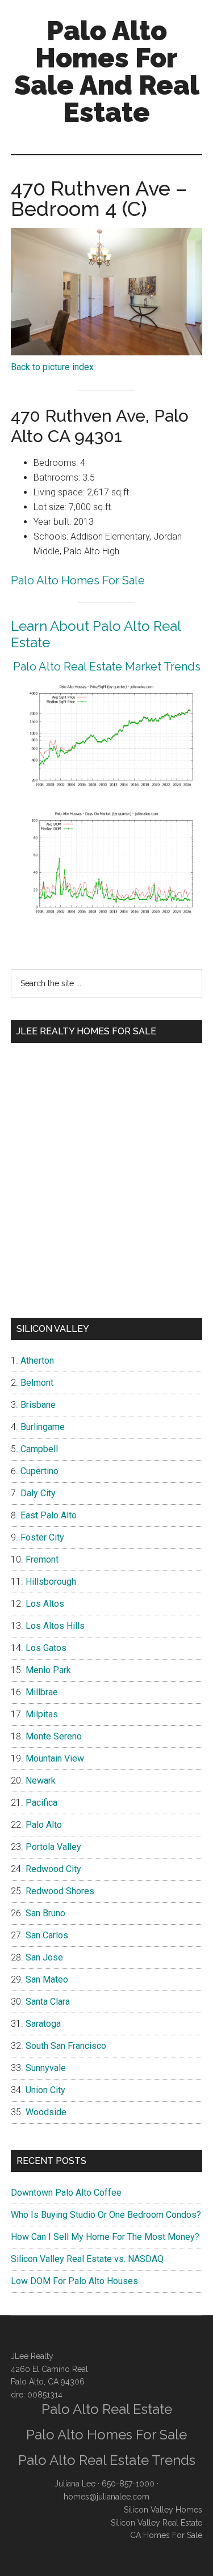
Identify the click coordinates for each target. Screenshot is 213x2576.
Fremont (42, 1559)
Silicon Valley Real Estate (156, 2523)
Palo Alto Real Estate (107, 2409)
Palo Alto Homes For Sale (78, 580)
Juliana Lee (75, 2484)
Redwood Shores (60, 1891)
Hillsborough (51, 1582)
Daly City (38, 1493)
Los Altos (45, 1604)
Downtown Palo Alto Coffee (66, 2193)
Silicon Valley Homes (163, 2510)
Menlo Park (48, 1670)
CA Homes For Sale (166, 2535)
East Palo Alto (49, 1515)
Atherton (37, 1361)
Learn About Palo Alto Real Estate (96, 634)
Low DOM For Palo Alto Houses (74, 2281)
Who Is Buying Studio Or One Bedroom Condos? (106, 2215)
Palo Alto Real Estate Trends (107, 2460)
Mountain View (55, 1758)
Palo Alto (44, 1825)
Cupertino (39, 1471)
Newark (41, 1781)
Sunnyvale (46, 2068)
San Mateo (47, 1979)
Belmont (37, 1383)
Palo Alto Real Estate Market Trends (107, 667)
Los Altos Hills (55, 1626)
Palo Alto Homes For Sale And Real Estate (107, 71)
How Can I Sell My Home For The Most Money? (105, 2237)
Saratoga (43, 2024)
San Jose (44, 1957)
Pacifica (41, 1803)
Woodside (46, 2112)
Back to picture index (52, 367)
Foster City (42, 1537)
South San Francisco (66, 2046)
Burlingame (43, 1427)
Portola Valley (53, 1847)
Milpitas (42, 1714)
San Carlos (47, 1935)
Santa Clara (48, 2002)
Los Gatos (46, 1648)
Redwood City (53, 1869)
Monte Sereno (54, 1736)
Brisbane (38, 1405)
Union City (45, 2090)
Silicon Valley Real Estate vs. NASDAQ (87, 2259)
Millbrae (42, 1692)
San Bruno (45, 1913)
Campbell (39, 1449)
